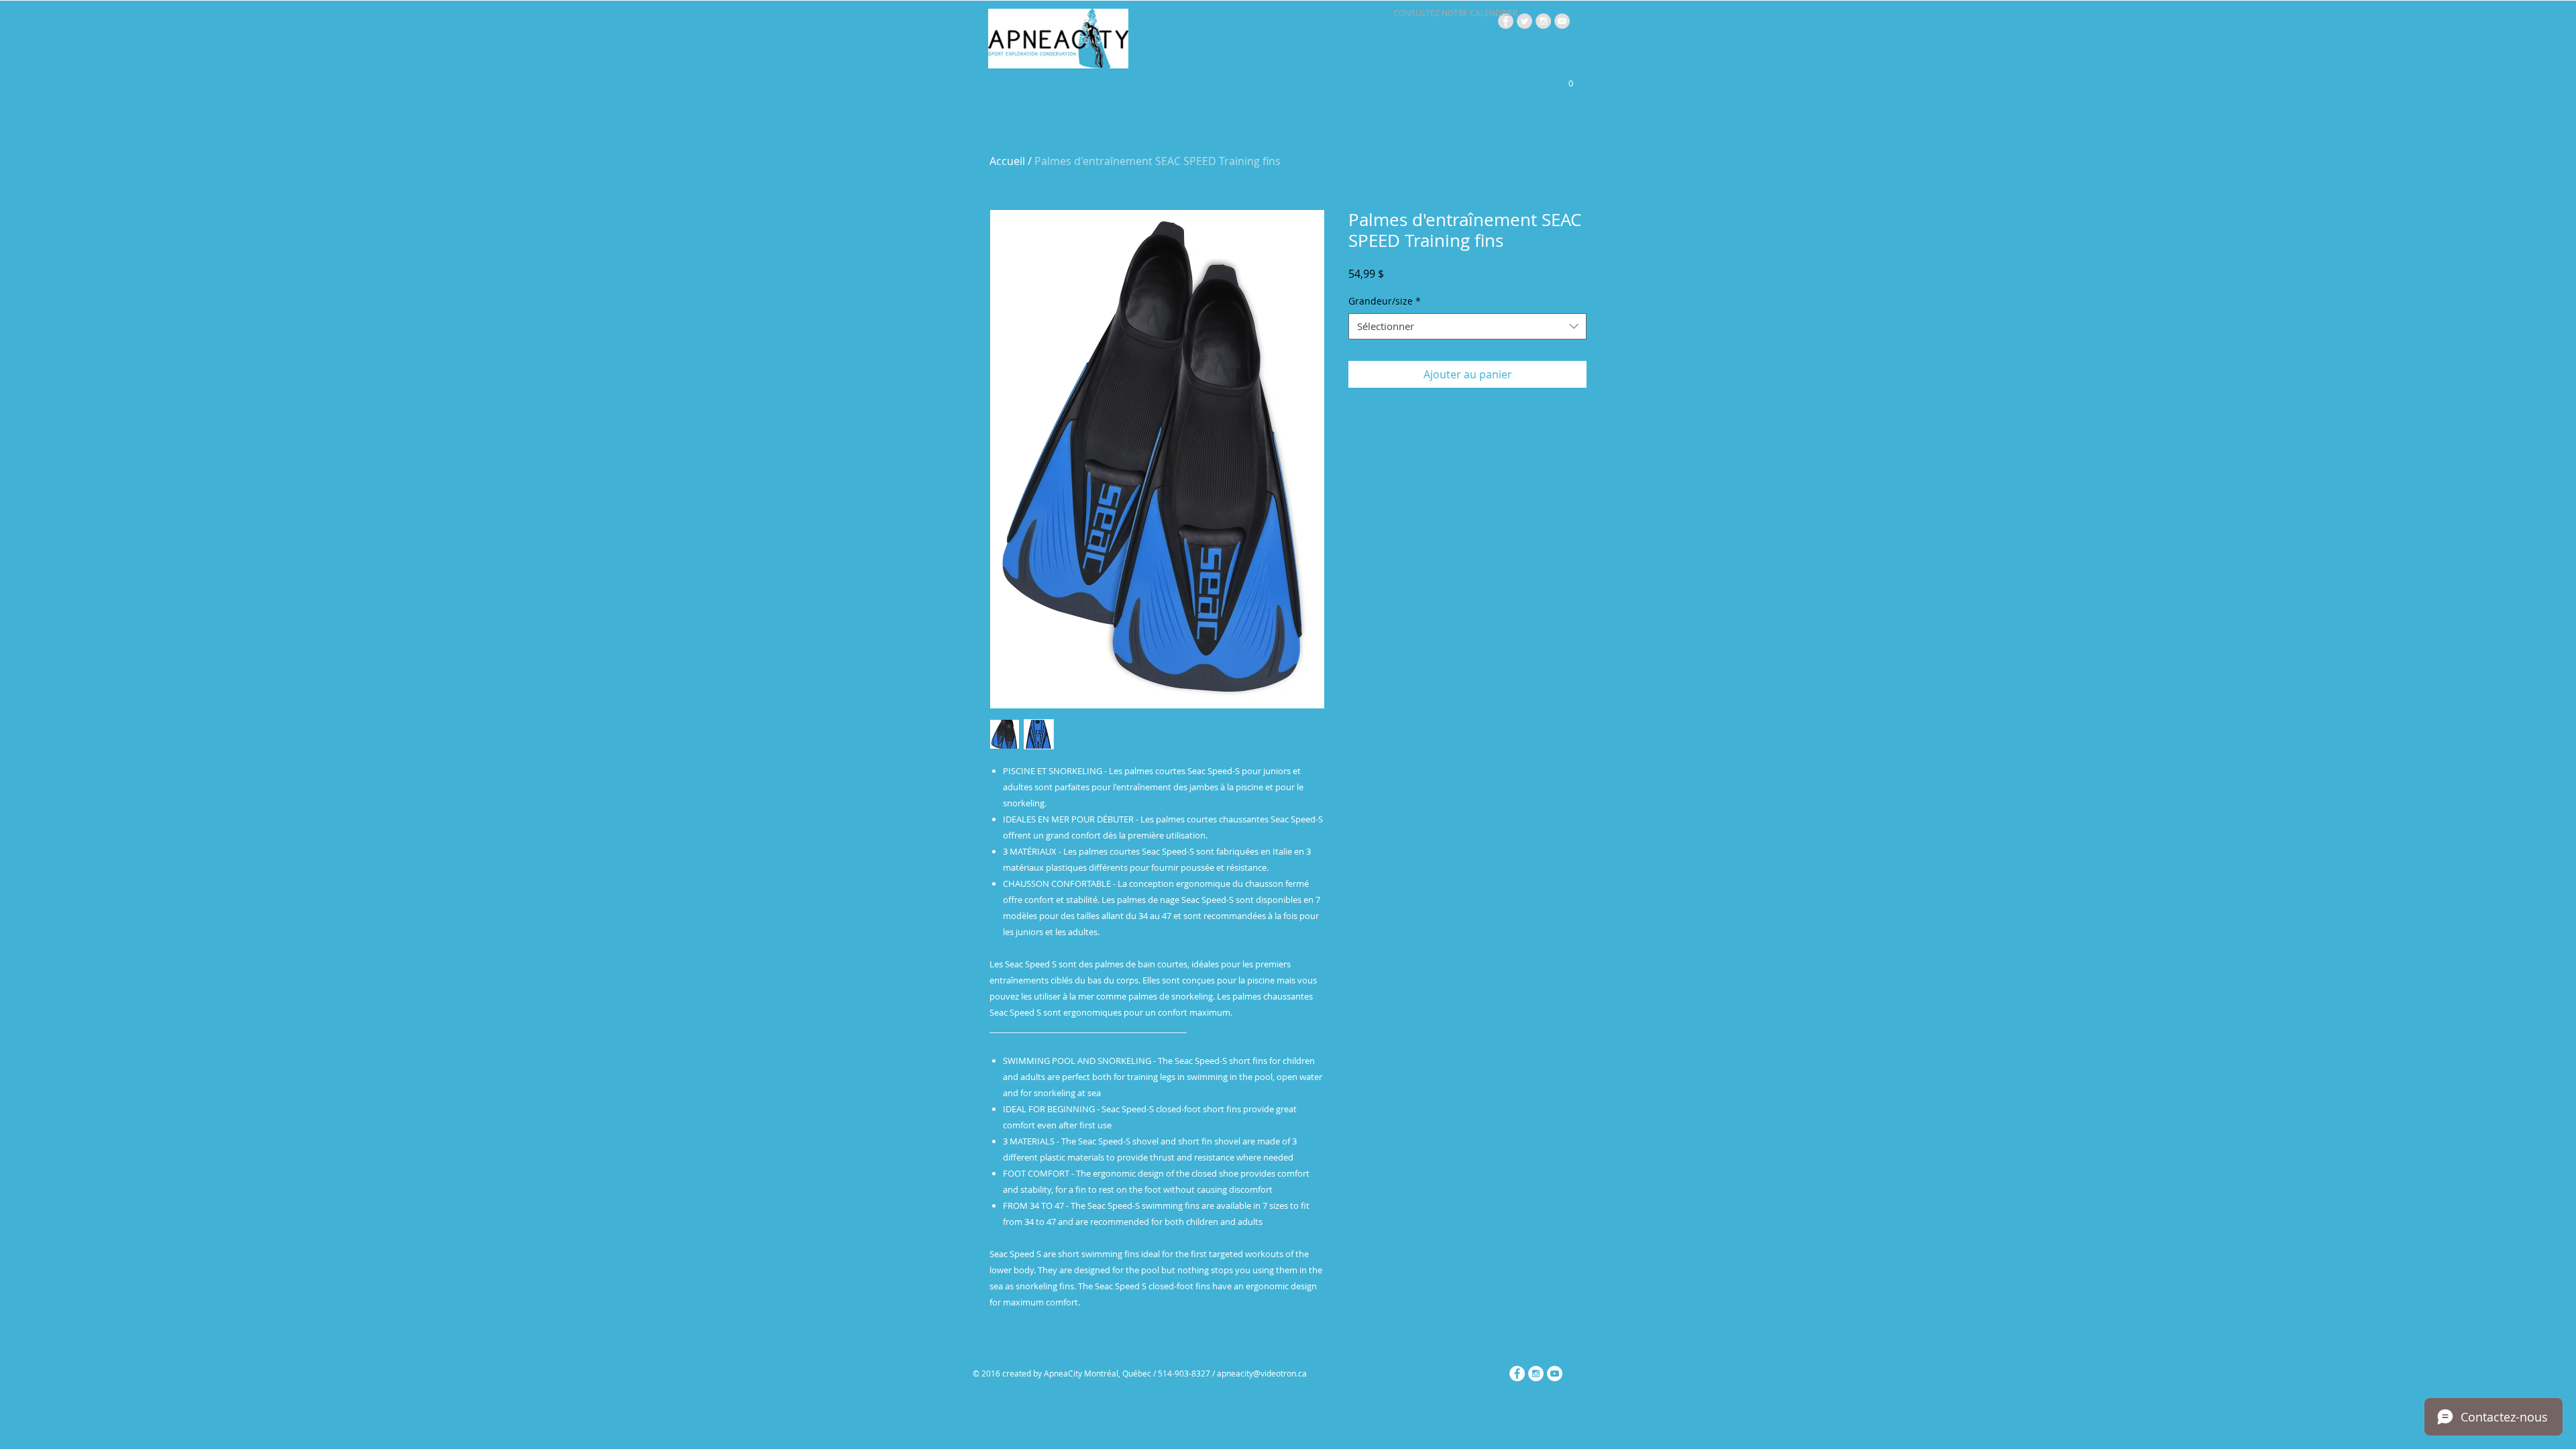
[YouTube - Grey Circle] (1562, 21)
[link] (1564, 84)
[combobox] (1467, 326)
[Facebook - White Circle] (1517, 1374)
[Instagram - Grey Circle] (1543, 21)
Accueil (1007, 161)
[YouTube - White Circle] (1555, 1374)
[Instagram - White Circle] (1536, 1374)
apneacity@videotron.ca (1262, 1373)
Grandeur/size (1385, 301)
